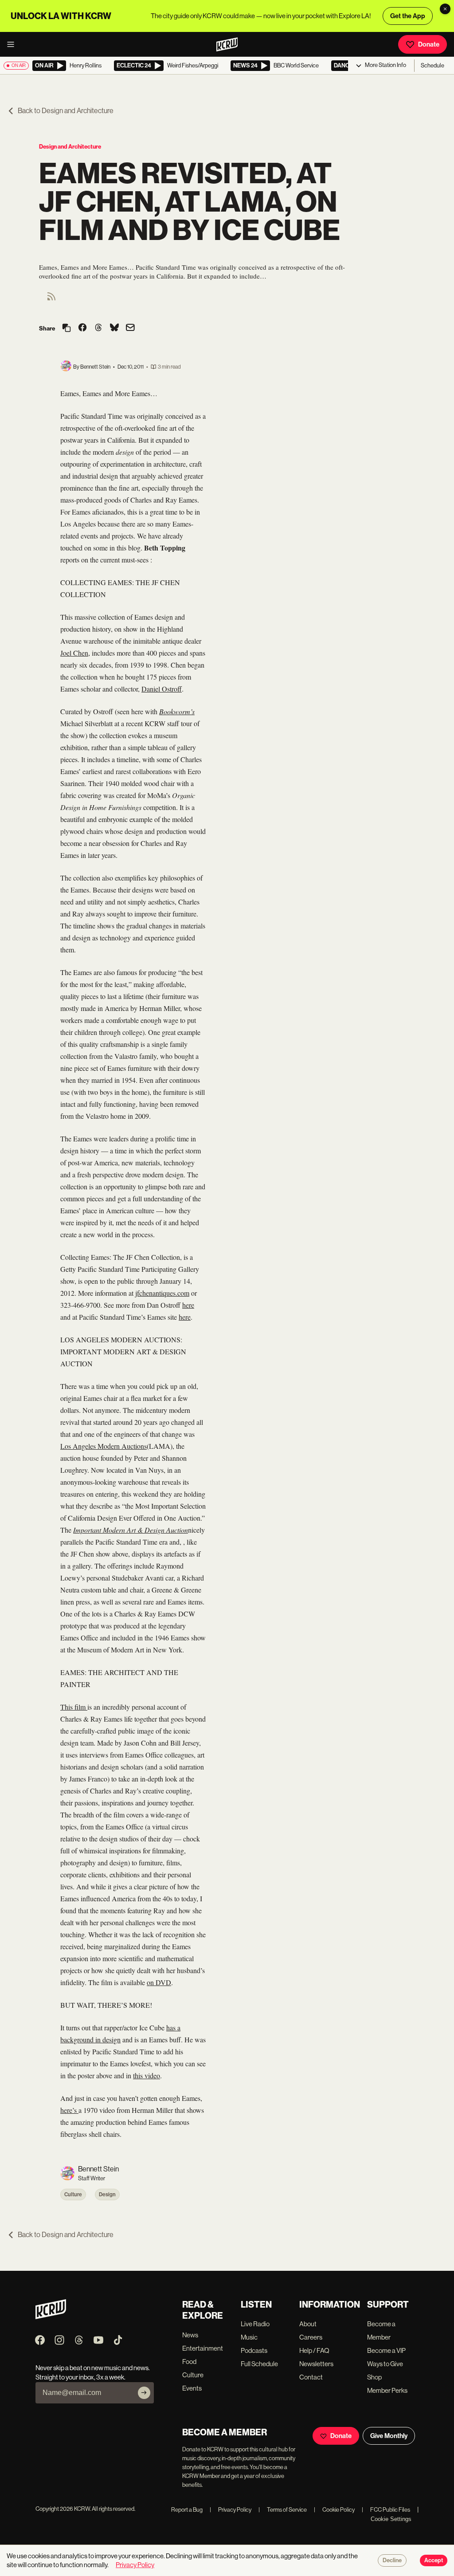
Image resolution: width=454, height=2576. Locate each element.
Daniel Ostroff (162, 689)
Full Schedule (259, 2364)
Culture (73, 2195)
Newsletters (316, 2364)
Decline (392, 2560)
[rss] (51, 299)
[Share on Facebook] (82, 328)
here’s (69, 2110)
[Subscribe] (144, 2393)
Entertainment (203, 2348)
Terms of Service (283, 2510)
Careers (311, 2337)
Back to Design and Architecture (66, 111)
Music (249, 2337)
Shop (374, 2377)
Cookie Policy (334, 2510)
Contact (311, 2377)
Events (192, 2388)
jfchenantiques (155, 1293)
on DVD (159, 1982)
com (183, 1293)
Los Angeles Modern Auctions (104, 1446)
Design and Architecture (70, 147)
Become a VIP (386, 2350)
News (190, 2335)
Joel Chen (74, 653)
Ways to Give (385, 2364)
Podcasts (254, 2350)
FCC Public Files (386, 2510)
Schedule (432, 65)
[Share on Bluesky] (114, 328)
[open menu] (13, 44)
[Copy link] (67, 328)
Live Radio (255, 2324)
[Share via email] (130, 328)
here (188, 1305)
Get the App (408, 16)
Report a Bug (187, 2510)
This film (74, 1707)
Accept (434, 2560)
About (308, 2324)
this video (147, 2075)
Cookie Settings (391, 2519)
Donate (429, 44)
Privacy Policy (231, 2510)
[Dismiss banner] (445, 9)
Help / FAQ (314, 2350)
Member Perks (387, 2390)
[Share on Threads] (98, 328)
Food (189, 2362)
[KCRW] (51, 2317)
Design (107, 2195)
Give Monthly (389, 2436)
